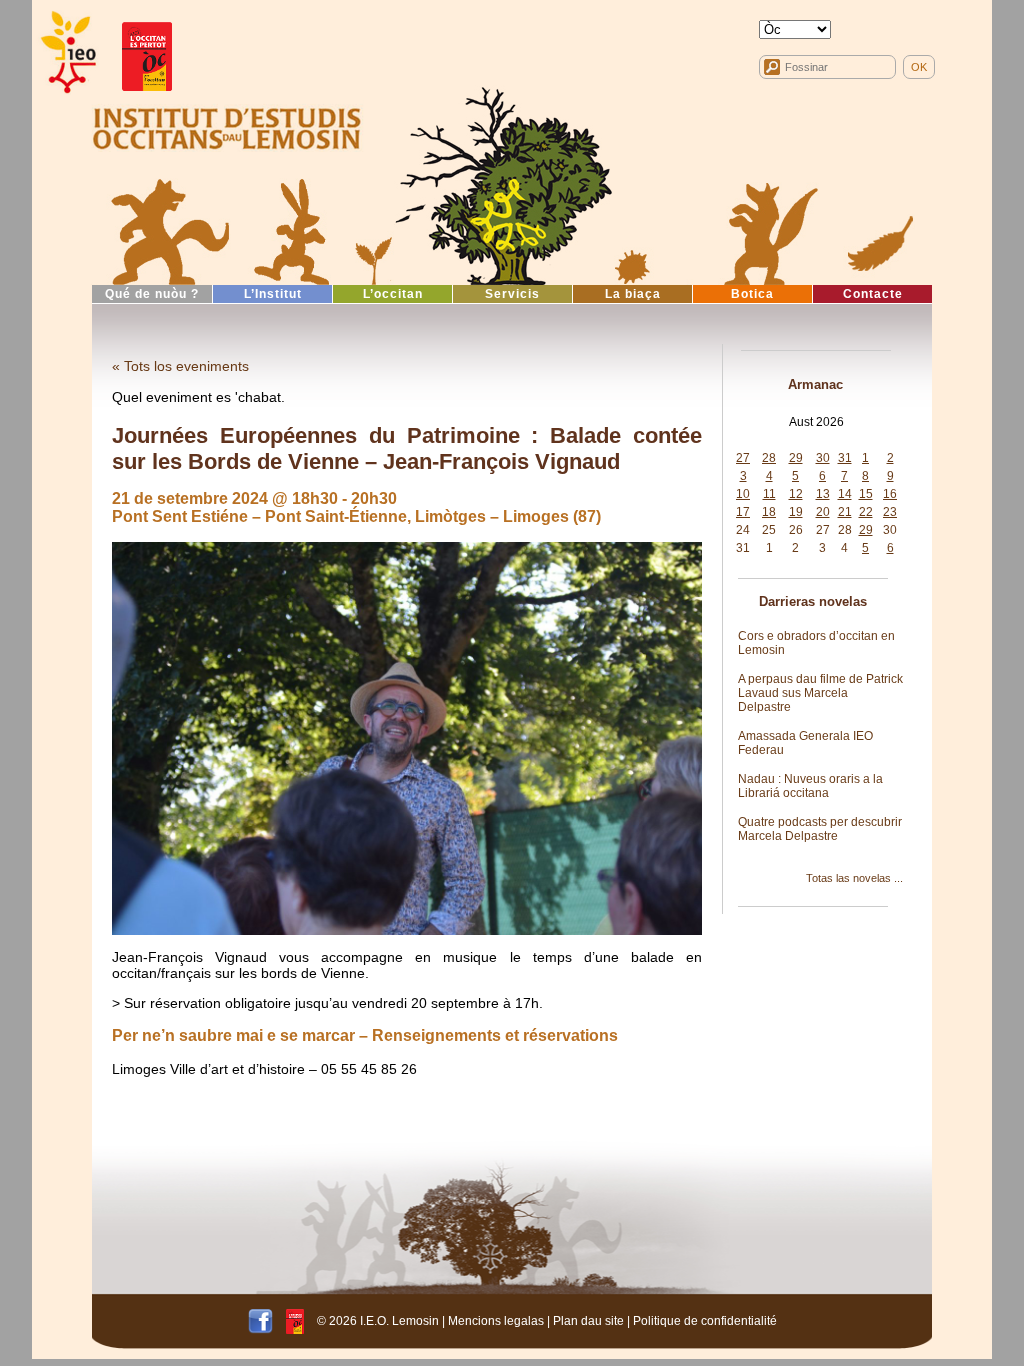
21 (845, 512)
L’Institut (273, 294)
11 (769, 494)
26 (796, 530)
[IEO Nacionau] (227, 126)
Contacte (873, 294)
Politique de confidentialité (705, 1321)
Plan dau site (588, 1321)
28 (769, 458)
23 (890, 512)
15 (866, 494)
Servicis (512, 294)
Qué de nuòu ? (152, 294)
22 (866, 512)
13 (823, 494)
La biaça (633, 294)
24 (743, 530)
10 (743, 494)
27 (743, 458)
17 (743, 512)
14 (845, 494)
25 (769, 530)
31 (845, 458)
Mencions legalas (496, 1321)
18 (769, 512)
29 (796, 458)
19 (796, 512)
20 (823, 512)
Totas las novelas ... (854, 878)
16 (890, 494)
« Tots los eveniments (180, 366)
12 (796, 494)
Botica (752, 294)
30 (823, 458)
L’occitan (393, 294)
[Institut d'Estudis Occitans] (67, 52)
